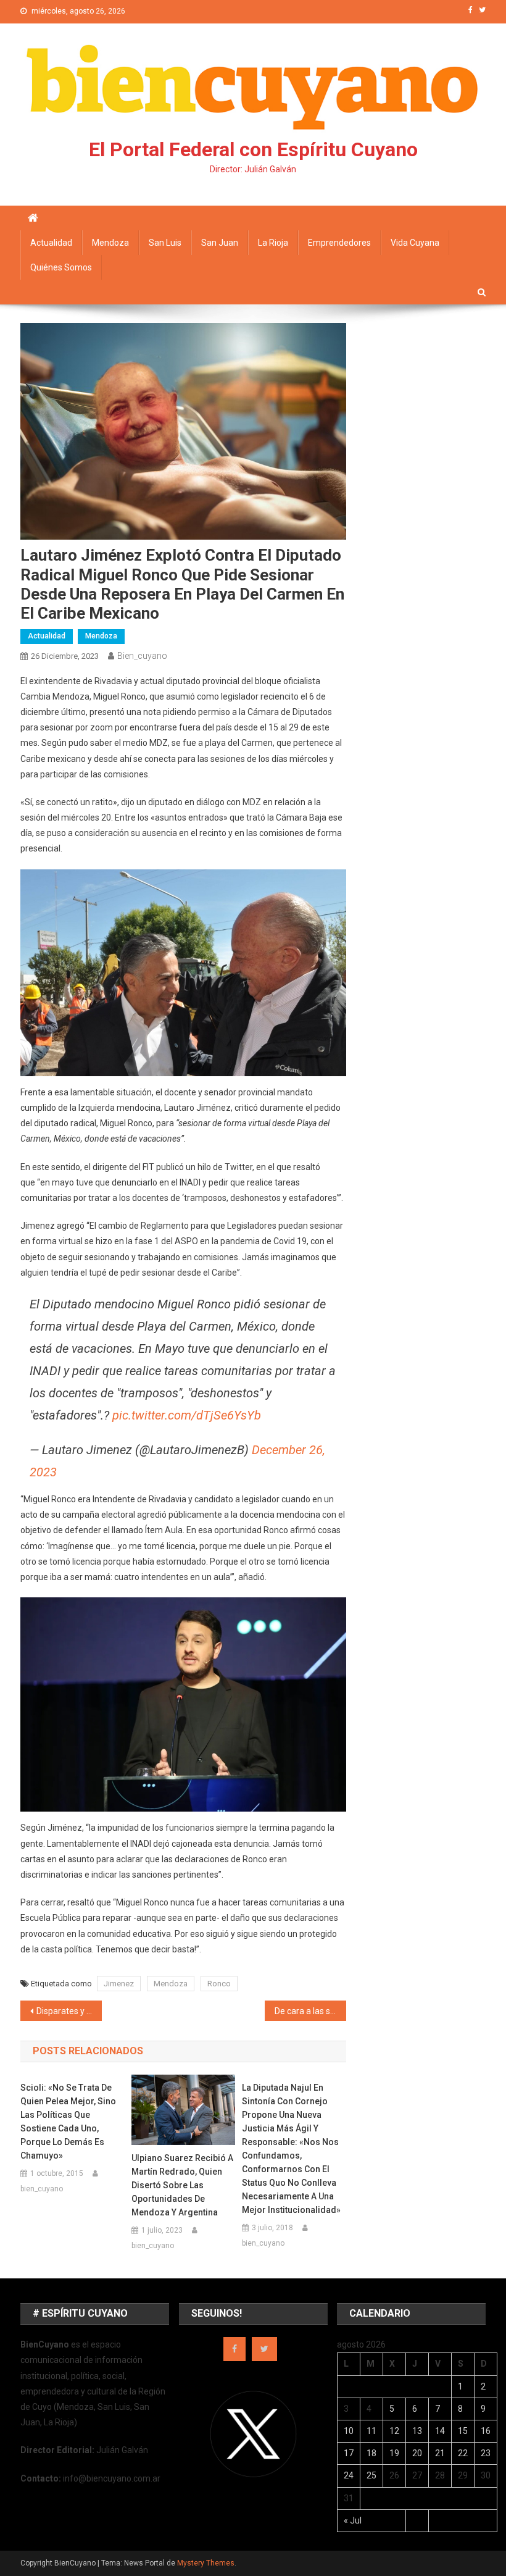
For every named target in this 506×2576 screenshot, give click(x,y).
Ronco (219, 1984)
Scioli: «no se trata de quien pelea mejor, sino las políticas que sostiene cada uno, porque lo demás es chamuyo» (68, 2122)
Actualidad (51, 243)
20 (417, 2453)
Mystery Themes (206, 2563)
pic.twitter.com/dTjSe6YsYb (187, 1415)
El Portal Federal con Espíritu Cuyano (253, 149)
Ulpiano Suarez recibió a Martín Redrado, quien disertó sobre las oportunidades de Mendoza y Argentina (182, 2185)
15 (463, 2431)
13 (417, 2431)
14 (440, 2431)
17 (349, 2453)
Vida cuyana (415, 243)
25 (371, 2475)
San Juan (220, 243)
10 (349, 2431)
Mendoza (110, 243)
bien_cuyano (142, 656)
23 (486, 2453)
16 (486, 2431)
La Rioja (273, 243)
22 (463, 2453)
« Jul (353, 2520)
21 (440, 2453)
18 (371, 2453)
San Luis (165, 243)
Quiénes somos (61, 267)
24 (349, 2475)
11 (371, 2431)
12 (394, 2431)
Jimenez (119, 1984)
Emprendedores (339, 243)
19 (394, 2453)
